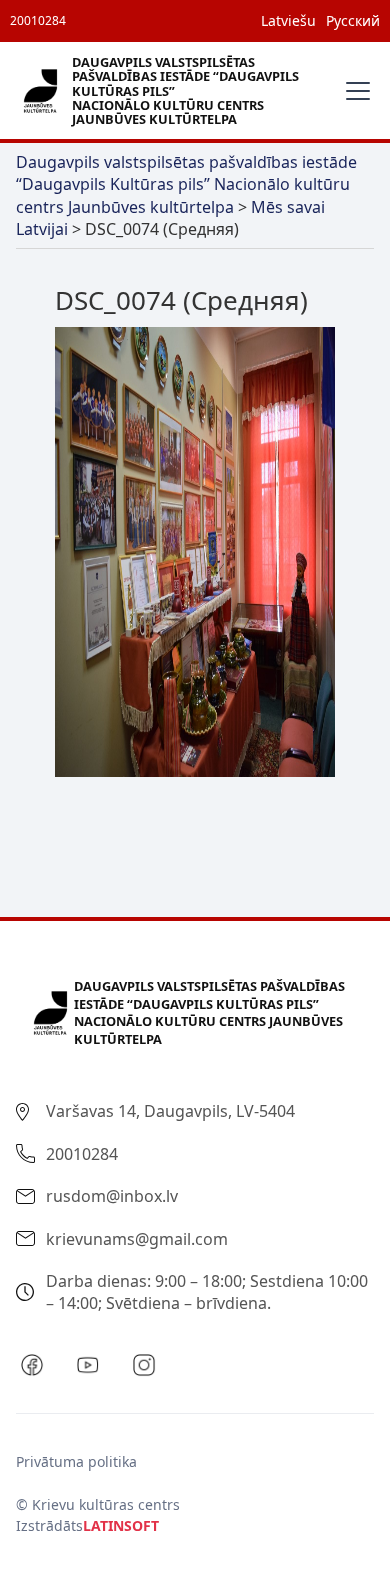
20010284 (38, 20)
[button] (354, 91)
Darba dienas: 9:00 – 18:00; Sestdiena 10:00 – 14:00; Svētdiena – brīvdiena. (207, 1292)
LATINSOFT (121, 1525)
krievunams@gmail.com (137, 1239)
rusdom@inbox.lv (112, 1196)
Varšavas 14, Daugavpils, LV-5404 (170, 1111)
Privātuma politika (76, 1461)
